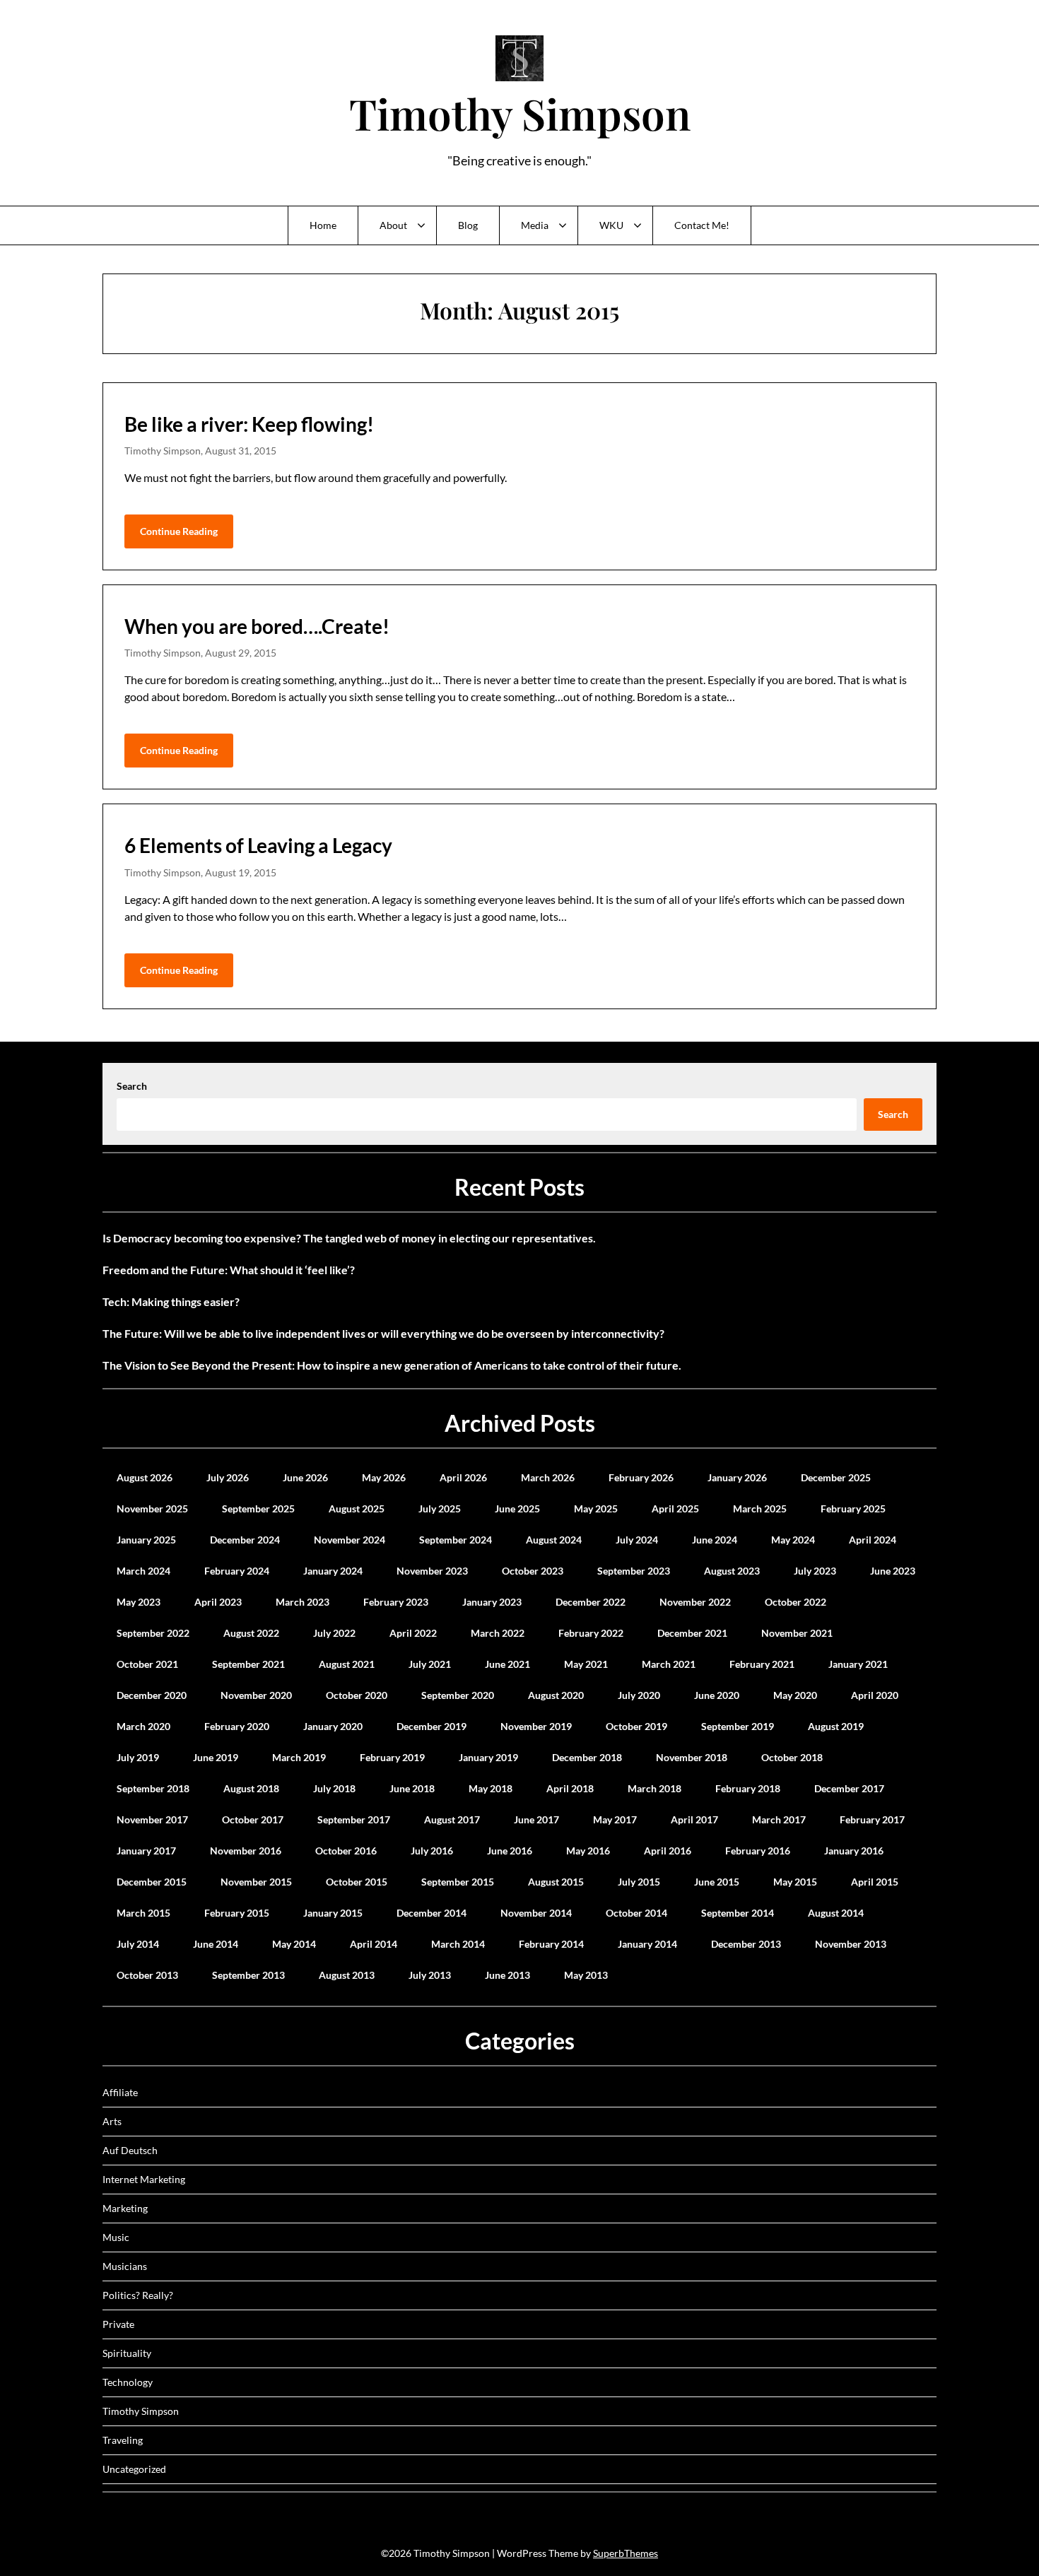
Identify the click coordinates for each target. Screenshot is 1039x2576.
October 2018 (792, 1757)
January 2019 (488, 1757)
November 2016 (246, 1851)
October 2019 (636, 1726)
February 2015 (237, 1913)
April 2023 (218, 1602)
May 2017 (615, 1819)
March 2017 (779, 1819)
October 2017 (253, 1819)
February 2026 (641, 1477)
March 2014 (458, 1944)
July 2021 (430, 1664)
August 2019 (836, 1726)
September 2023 (634, 1571)
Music (116, 2237)
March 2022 (498, 1633)
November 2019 (536, 1726)
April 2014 (374, 1944)
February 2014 (551, 1944)
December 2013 (746, 1944)
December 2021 (692, 1633)
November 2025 (152, 1508)
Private (118, 2324)
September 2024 (456, 1540)
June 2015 (717, 1882)
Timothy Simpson (520, 113)
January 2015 (333, 1913)
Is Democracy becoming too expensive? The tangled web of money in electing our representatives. (349, 1238)
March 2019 (299, 1757)
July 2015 (639, 1882)
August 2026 (145, 1477)
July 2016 (432, 1851)
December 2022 (591, 1602)
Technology (128, 2382)
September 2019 (738, 1726)
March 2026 (548, 1477)
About (393, 225)
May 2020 (795, 1695)
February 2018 (748, 1788)
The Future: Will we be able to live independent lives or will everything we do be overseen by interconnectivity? (383, 1333)
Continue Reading (179, 531)
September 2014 (738, 1913)
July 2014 (138, 1944)
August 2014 (836, 1913)
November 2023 (432, 1571)
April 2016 (668, 1851)
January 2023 (492, 1602)
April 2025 (675, 1508)
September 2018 (153, 1788)
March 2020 (143, 1726)
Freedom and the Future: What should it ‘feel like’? (229, 1270)
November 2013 (851, 1944)
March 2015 (143, 1913)
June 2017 (536, 1819)
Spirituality (127, 2353)
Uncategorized (134, 2469)
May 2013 (586, 1975)
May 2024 (793, 1540)
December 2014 (432, 1913)
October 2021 (147, 1664)
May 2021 (586, 1664)
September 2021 (248, 1664)
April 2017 (694, 1819)
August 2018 (251, 1788)
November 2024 (350, 1540)
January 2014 (647, 1944)
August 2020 (556, 1695)
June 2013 (507, 1975)
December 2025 (836, 1477)
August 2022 (251, 1633)
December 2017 (849, 1788)
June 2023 (893, 1571)
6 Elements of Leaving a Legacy (258, 845)
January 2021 (858, 1664)
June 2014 (216, 1944)
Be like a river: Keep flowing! (249, 424)
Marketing (125, 2208)
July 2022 (334, 1633)
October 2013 (147, 1975)
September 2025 (258, 1508)
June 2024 (715, 1540)
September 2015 (458, 1882)
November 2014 (536, 1913)
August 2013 (347, 1975)
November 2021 (797, 1633)
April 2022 (413, 1633)
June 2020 (717, 1695)
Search (132, 1086)
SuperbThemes (626, 2553)
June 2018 (412, 1788)
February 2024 (237, 1571)
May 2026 (384, 1477)
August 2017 (452, 1819)
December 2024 (245, 1540)
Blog (468, 225)
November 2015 (256, 1882)
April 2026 (463, 1477)
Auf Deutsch (130, 2150)
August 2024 (554, 1540)
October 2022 (796, 1602)
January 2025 (146, 1540)
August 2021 (347, 1664)
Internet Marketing (144, 2179)
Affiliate (120, 2092)
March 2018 (654, 1788)
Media (535, 225)
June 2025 (517, 1508)
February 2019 (392, 1757)
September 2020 (458, 1695)
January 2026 (737, 1477)
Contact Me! (702, 225)
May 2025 (596, 1508)
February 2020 (237, 1726)
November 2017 (152, 1819)
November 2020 (256, 1695)
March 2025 (760, 1508)
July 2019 (138, 1757)
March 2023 (303, 1602)
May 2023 (139, 1602)
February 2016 (758, 1851)
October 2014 (636, 1913)
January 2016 (854, 1851)
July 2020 (639, 1695)
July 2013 (430, 1975)
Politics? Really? (138, 2295)
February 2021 (762, 1664)
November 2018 (692, 1757)
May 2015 (795, 1882)
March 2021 (669, 1664)
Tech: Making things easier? (171, 1301)
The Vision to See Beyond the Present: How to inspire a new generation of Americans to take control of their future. (392, 1365)
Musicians (125, 2266)
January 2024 (333, 1571)
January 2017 (146, 1851)
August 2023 (732, 1571)
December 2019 (432, 1726)
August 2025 (357, 1508)
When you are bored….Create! (257, 626)
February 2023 (396, 1602)
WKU (611, 225)
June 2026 (305, 1477)
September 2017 (354, 1819)
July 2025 (440, 1508)
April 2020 (875, 1695)
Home (323, 225)
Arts (112, 2121)
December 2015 (152, 1882)
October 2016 (346, 1851)
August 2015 (556, 1882)
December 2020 (152, 1695)
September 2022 (153, 1633)
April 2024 (873, 1540)
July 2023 (815, 1571)
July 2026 (228, 1477)
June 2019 (216, 1757)
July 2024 (637, 1540)
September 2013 (248, 1975)
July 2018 (334, 1788)
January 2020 (333, 1726)
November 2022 (695, 1602)
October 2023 (533, 1571)
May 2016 (588, 1851)
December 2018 (587, 1757)
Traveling (123, 2440)
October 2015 (357, 1882)
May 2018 (491, 1788)
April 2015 (875, 1882)
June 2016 (510, 1851)
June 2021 (507, 1664)
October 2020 (357, 1695)
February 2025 (853, 1508)
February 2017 (872, 1819)
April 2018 (570, 1788)
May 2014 (294, 1944)
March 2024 (143, 1571)
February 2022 (591, 1633)
